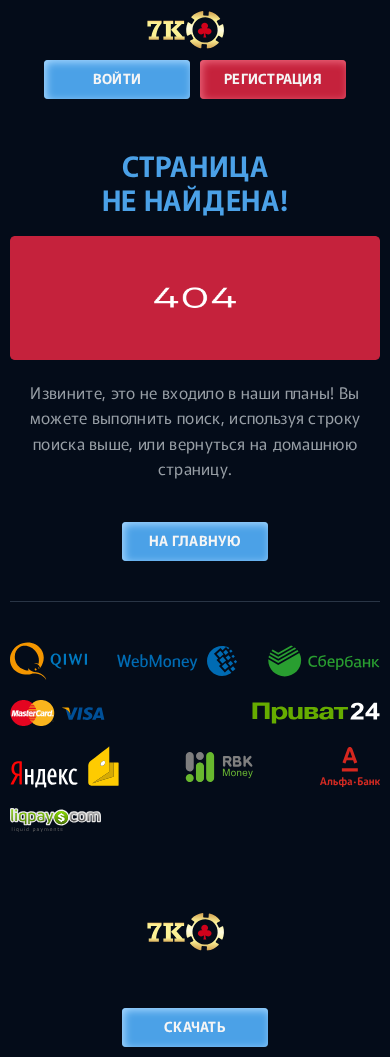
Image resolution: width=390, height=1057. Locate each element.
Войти (117, 78)
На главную (195, 540)
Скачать (195, 1026)
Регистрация (273, 78)
